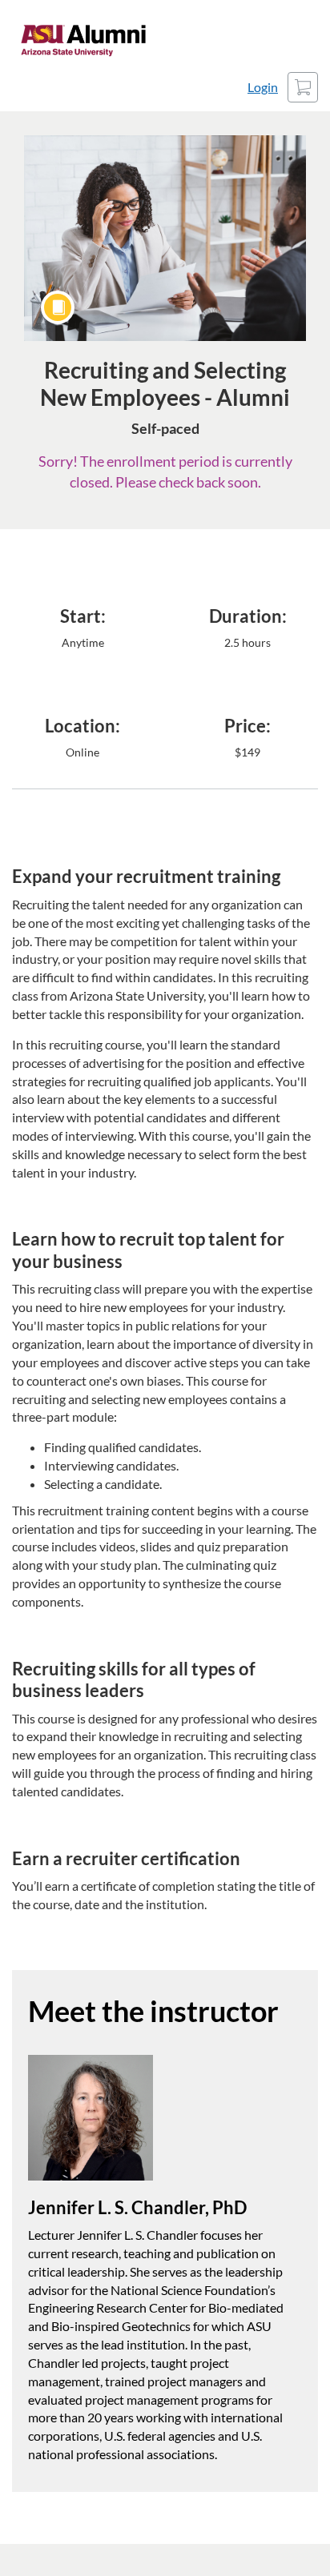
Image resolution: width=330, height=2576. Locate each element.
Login (263, 87)
